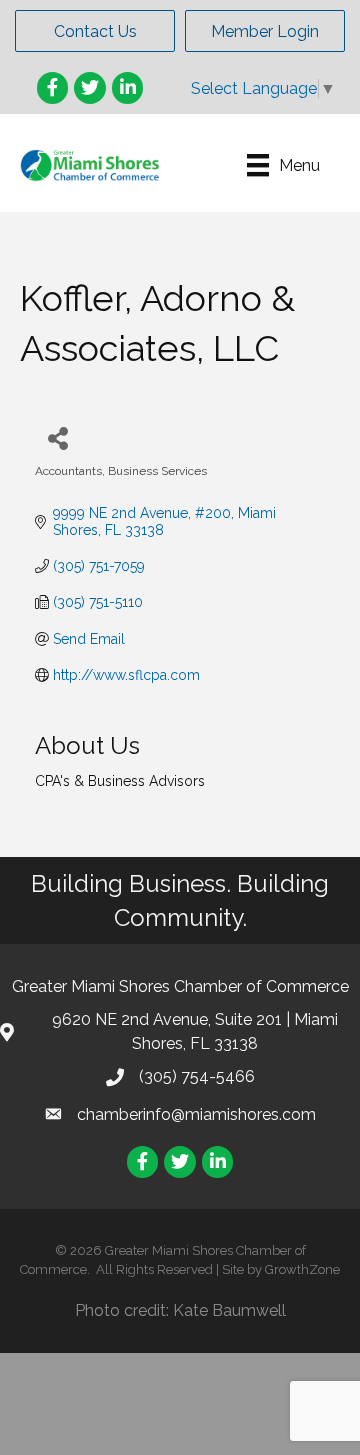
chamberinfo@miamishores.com (196, 1114)
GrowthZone (302, 1269)
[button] (95, 31)
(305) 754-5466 (197, 1076)
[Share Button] (57, 437)
